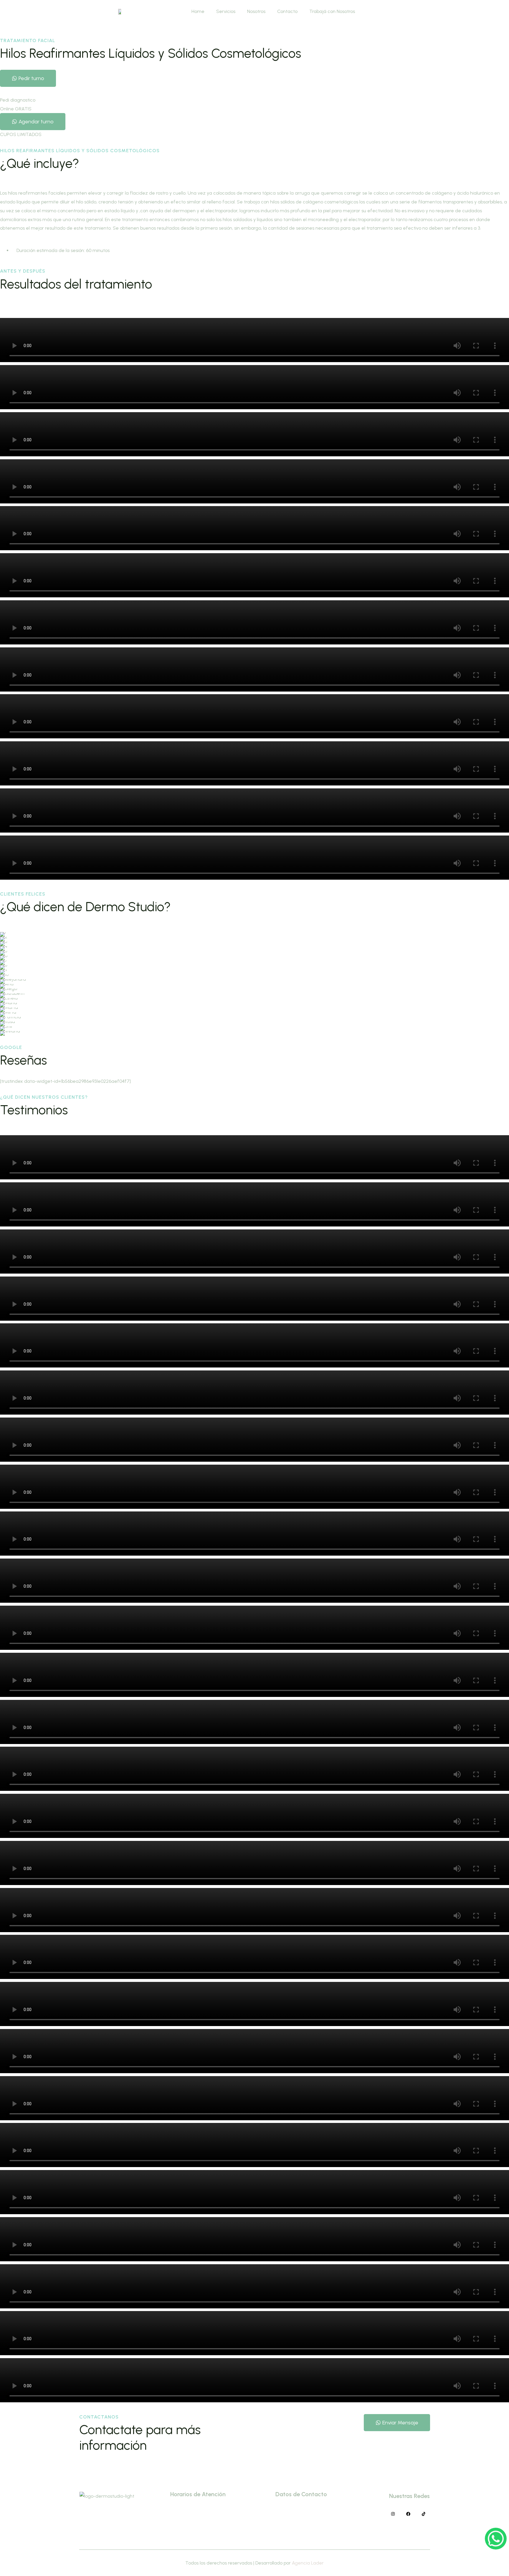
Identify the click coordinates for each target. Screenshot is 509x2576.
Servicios (226, 11)
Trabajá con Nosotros (332, 11)
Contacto (287, 11)
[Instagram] (393, 2514)
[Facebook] (408, 2514)
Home (198, 11)
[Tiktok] (424, 2514)
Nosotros (256, 11)
